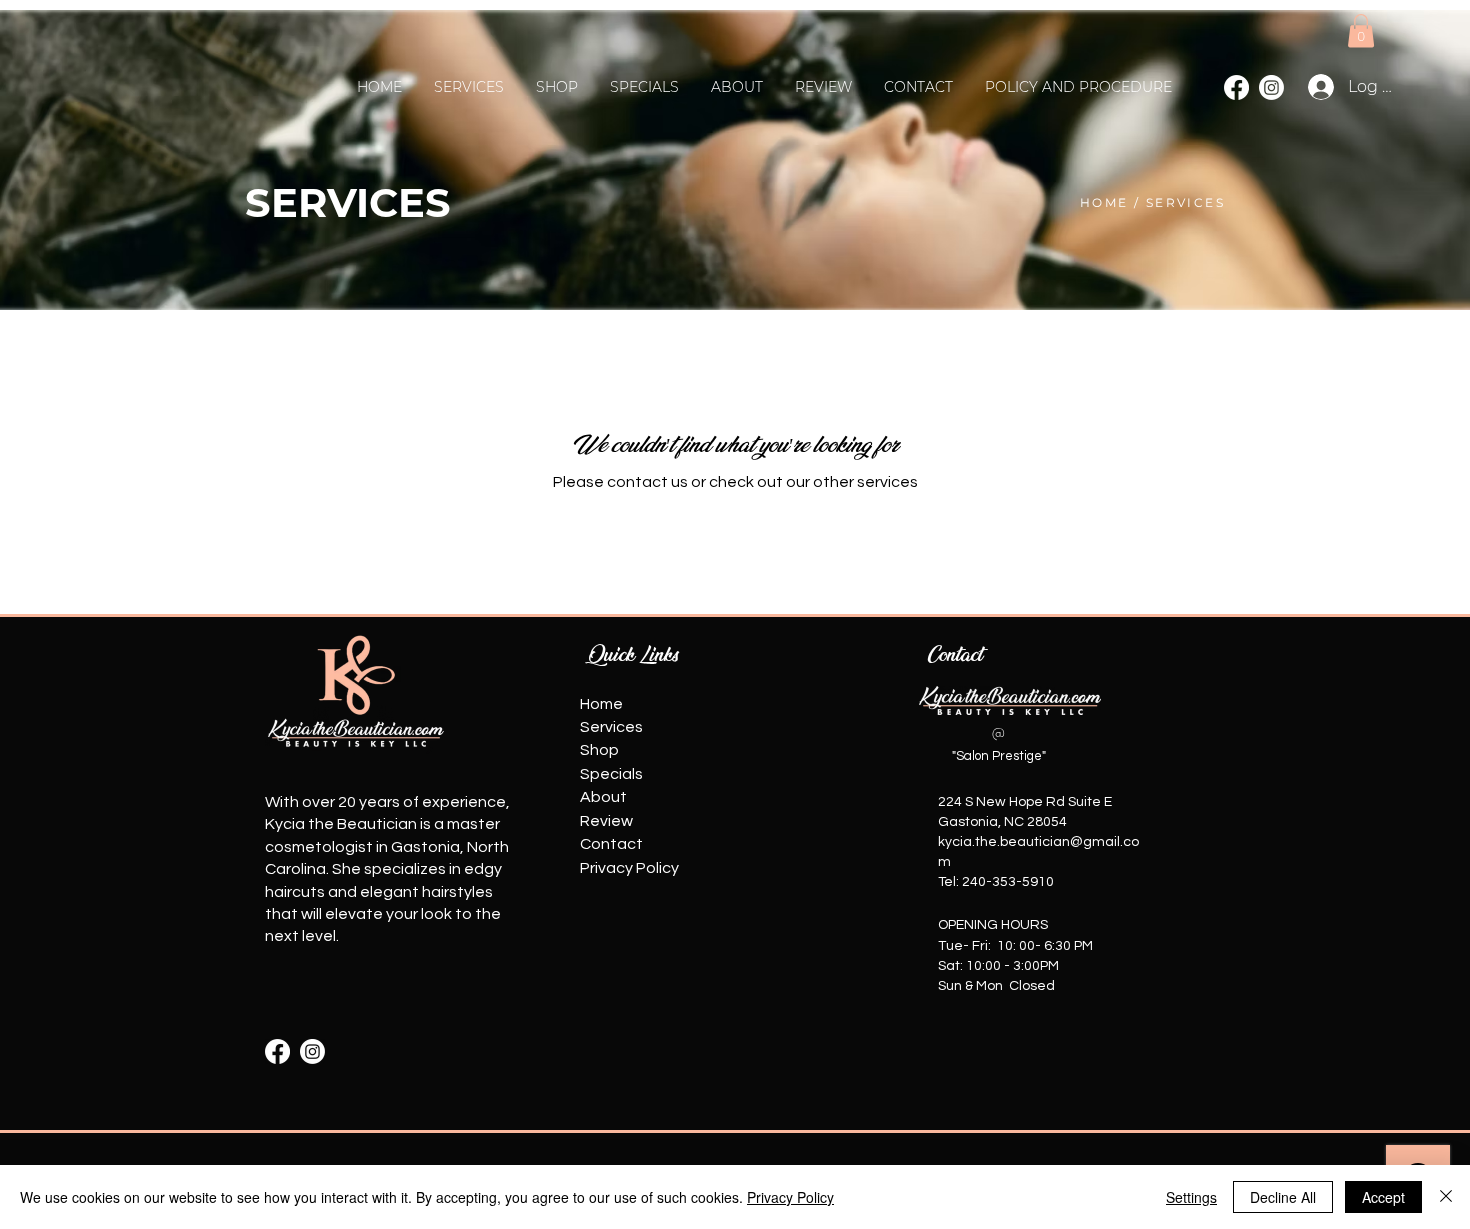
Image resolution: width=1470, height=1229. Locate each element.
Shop (599, 750)
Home (601, 704)
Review (606, 821)
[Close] (1446, 1197)
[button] (1361, 30)
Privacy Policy (629, 868)
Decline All (1283, 1197)
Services (611, 727)
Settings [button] (1191, 1197)
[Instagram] (1271, 87)
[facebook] (277, 1051)
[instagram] (312, 1051)
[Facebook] (1236, 87)
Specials (611, 774)
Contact (611, 844)
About (603, 797)
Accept (1383, 1197)
